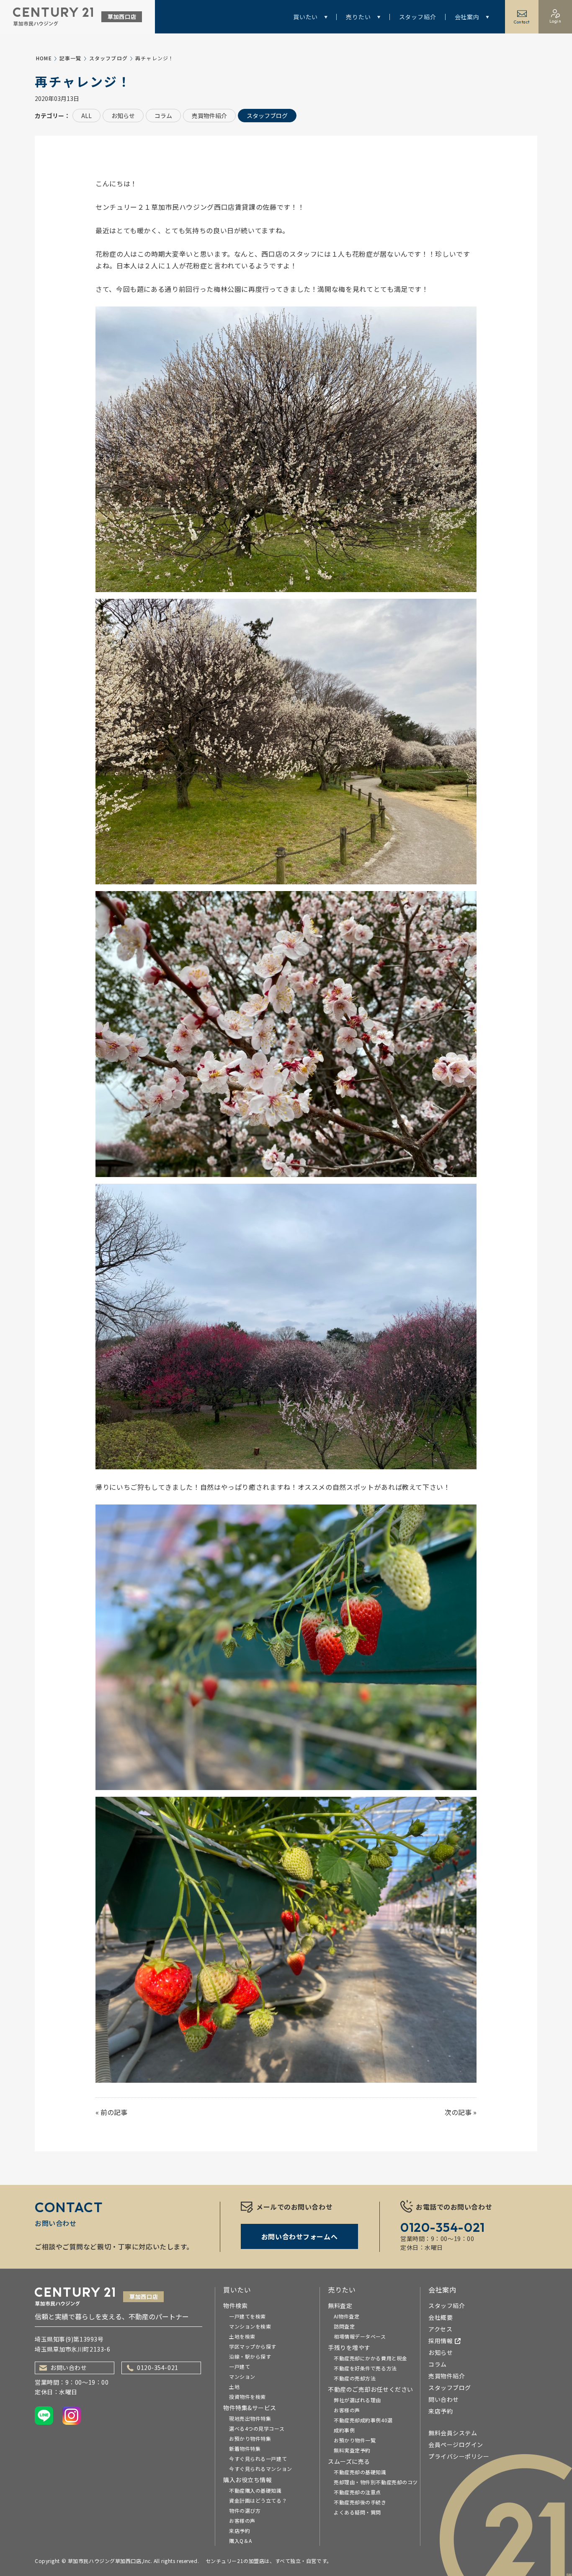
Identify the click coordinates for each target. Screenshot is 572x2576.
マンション (242, 2376)
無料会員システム (453, 2433)
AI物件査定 (347, 2316)
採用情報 (441, 2341)
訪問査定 (344, 2326)
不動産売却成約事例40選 (363, 2420)
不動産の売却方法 (355, 2378)
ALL (86, 116)
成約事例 (344, 2430)
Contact (522, 22)
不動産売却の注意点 (357, 2492)
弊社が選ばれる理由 (357, 2400)
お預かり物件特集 (250, 2438)
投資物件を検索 (247, 2397)
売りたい (358, 17)
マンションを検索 (250, 2326)
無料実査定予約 (352, 2450)
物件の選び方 (245, 2510)
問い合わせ (444, 2399)
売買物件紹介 (209, 116)
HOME (44, 58)
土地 (234, 2387)
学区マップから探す (253, 2346)
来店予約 (240, 2531)
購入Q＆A (241, 2541)
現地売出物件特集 (250, 2418)
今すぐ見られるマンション (261, 2469)
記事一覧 (71, 58)
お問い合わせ (68, 2367)
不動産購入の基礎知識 (255, 2490)
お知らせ (123, 116)
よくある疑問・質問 (357, 2512)
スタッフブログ (108, 58)
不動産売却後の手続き (360, 2502)
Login (555, 21)
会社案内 (467, 17)
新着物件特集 (245, 2448)
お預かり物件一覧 (355, 2440)
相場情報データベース (360, 2336)
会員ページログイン (456, 2445)
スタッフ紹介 (418, 17)
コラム (163, 116)
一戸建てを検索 (247, 2316)
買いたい (305, 17)
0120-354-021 (158, 2367)
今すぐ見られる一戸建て (258, 2459)
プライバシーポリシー (459, 2456)
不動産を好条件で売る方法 (365, 2368)
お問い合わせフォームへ (299, 2236)
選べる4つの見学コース (257, 2428)
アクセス (440, 2329)
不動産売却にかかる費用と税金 (371, 2358)
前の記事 (114, 2112)
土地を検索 (242, 2336)
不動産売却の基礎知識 (360, 2472)
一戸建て (240, 2366)
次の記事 (458, 2112)
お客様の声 (242, 2521)
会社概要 (441, 2317)
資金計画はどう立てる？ (258, 2500)
